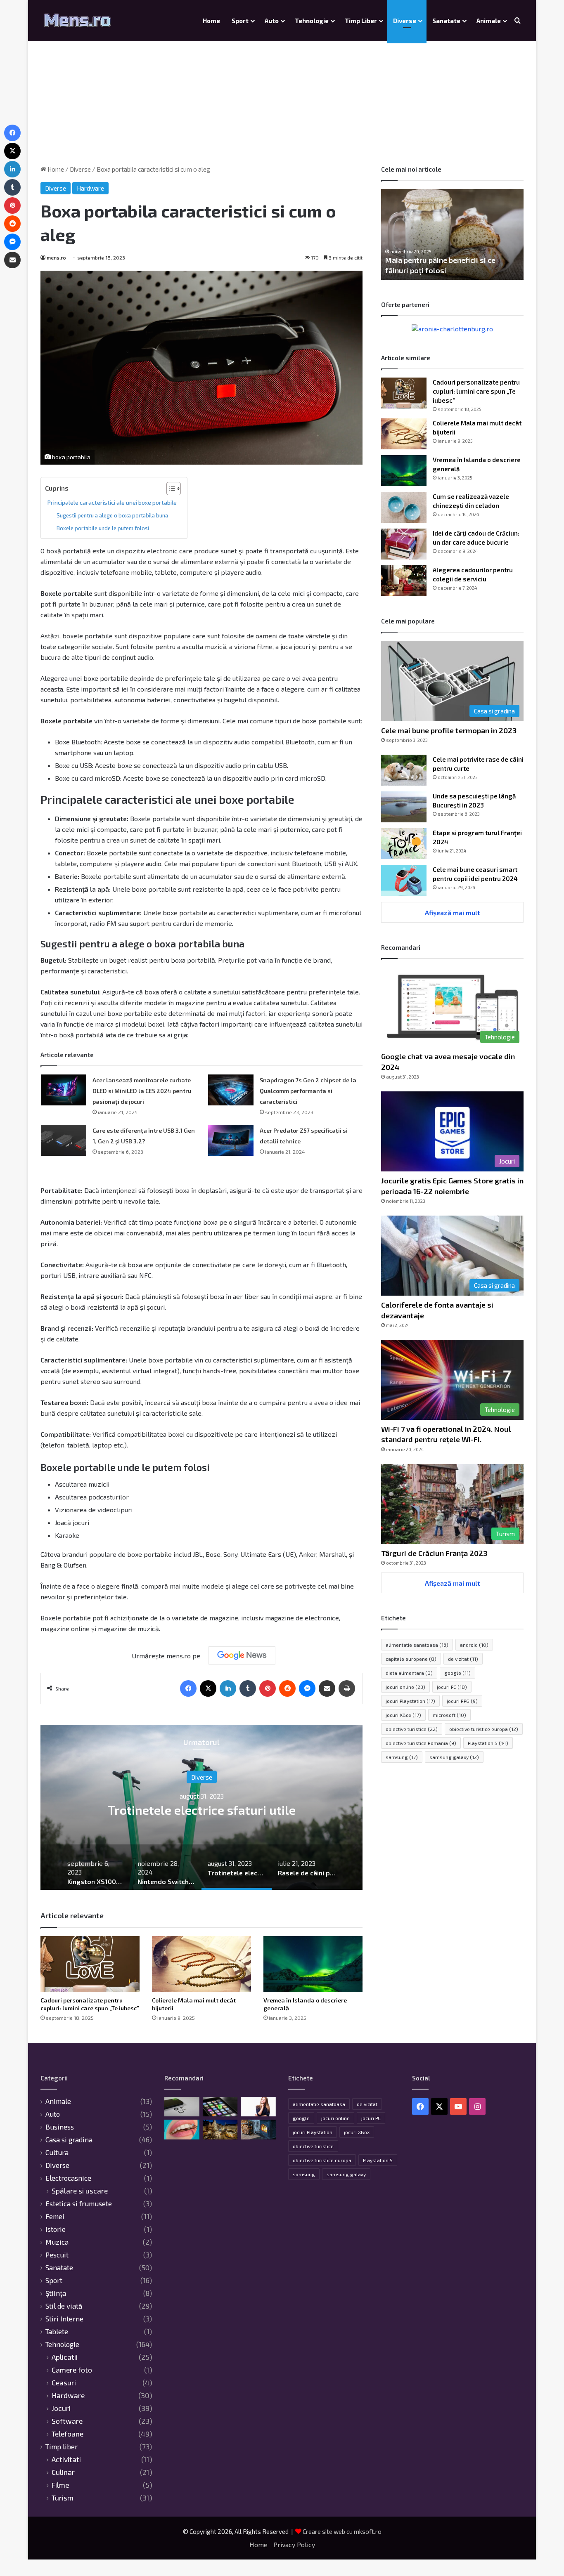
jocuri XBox (403, 1715)
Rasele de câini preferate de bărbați (202, 1809)
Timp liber (361, 21)
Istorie (56, 2229)
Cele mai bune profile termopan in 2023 (449, 730)
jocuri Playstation (410, 1701)
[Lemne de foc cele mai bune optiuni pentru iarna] (258, 2130)
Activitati (66, 2459)
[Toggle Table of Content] (169, 489)
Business (60, 2127)
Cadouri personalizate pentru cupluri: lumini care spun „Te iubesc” (476, 391)
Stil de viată (64, 2306)
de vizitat (463, 1659)
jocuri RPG (462, 1701)
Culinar (63, 2472)
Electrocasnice (68, 2178)
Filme (60, 2485)
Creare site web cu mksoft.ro (342, 2531)
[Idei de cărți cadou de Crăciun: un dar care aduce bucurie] (404, 544)
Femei (55, 2216)
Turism (63, 2498)
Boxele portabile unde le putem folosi (103, 528)
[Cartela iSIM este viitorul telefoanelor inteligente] (182, 2107)
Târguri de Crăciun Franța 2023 (434, 1553)
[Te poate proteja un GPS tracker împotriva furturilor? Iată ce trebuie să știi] (258, 2107)
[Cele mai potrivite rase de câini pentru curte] (404, 770)
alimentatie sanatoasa (417, 1645)
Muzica (57, 2242)
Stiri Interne (64, 2319)
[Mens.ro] (78, 21)
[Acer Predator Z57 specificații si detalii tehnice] (231, 1140)
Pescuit (57, 2255)
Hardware (90, 188)
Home (211, 21)
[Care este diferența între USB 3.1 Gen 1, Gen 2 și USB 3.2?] (64, 1140)
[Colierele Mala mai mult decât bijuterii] (201, 1964)
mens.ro (56, 257)
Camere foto (72, 2370)
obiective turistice (412, 1729)
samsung (402, 1757)
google (457, 1673)
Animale (489, 21)
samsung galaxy (454, 1757)
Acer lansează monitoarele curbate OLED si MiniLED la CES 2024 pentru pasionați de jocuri (142, 1091)
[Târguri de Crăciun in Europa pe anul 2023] (220, 2130)
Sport (240, 21)
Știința (56, 2293)
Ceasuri (64, 2383)
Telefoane (68, 2434)
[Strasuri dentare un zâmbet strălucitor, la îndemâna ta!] (182, 2130)
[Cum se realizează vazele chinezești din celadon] (404, 507)
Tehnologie (312, 21)
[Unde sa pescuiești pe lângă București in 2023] (404, 807)
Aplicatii (65, 2357)
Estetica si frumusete (79, 2203)
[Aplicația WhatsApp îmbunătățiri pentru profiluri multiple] (220, 2107)
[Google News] (242, 1655)
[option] (201, 1807)
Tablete (57, 2331)
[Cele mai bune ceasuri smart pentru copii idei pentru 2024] (404, 880)
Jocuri (61, 2408)
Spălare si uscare (80, 2191)
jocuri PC (452, 1687)
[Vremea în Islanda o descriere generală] (313, 1964)
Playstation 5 (488, 1743)
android (474, 1645)
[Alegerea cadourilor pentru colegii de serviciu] (404, 581)
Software (67, 2421)
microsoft (449, 1715)
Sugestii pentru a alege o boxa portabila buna (112, 515)
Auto (272, 21)
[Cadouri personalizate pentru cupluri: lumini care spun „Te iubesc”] (90, 1964)
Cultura (57, 2152)
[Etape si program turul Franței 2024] (404, 844)
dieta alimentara (409, 1673)
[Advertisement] (282, 95)
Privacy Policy (294, 2544)
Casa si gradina (69, 2139)
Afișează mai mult (453, 913)
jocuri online (405, 1687)
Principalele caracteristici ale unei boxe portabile (112, 502)
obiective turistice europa (484, 1729)
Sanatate (446, 21)
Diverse (405, 21)
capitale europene (411, 1659)
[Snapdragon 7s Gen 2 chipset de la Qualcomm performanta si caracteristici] (231, 1090)
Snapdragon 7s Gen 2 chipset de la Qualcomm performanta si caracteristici (308, 1091)
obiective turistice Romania (421, 1743)
